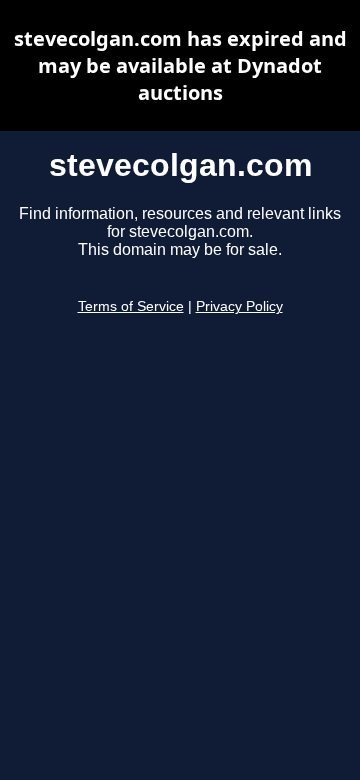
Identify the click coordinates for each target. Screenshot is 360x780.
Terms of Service (131, 306)
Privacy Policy (239, 306)
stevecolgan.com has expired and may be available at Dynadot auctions (180, 65)
